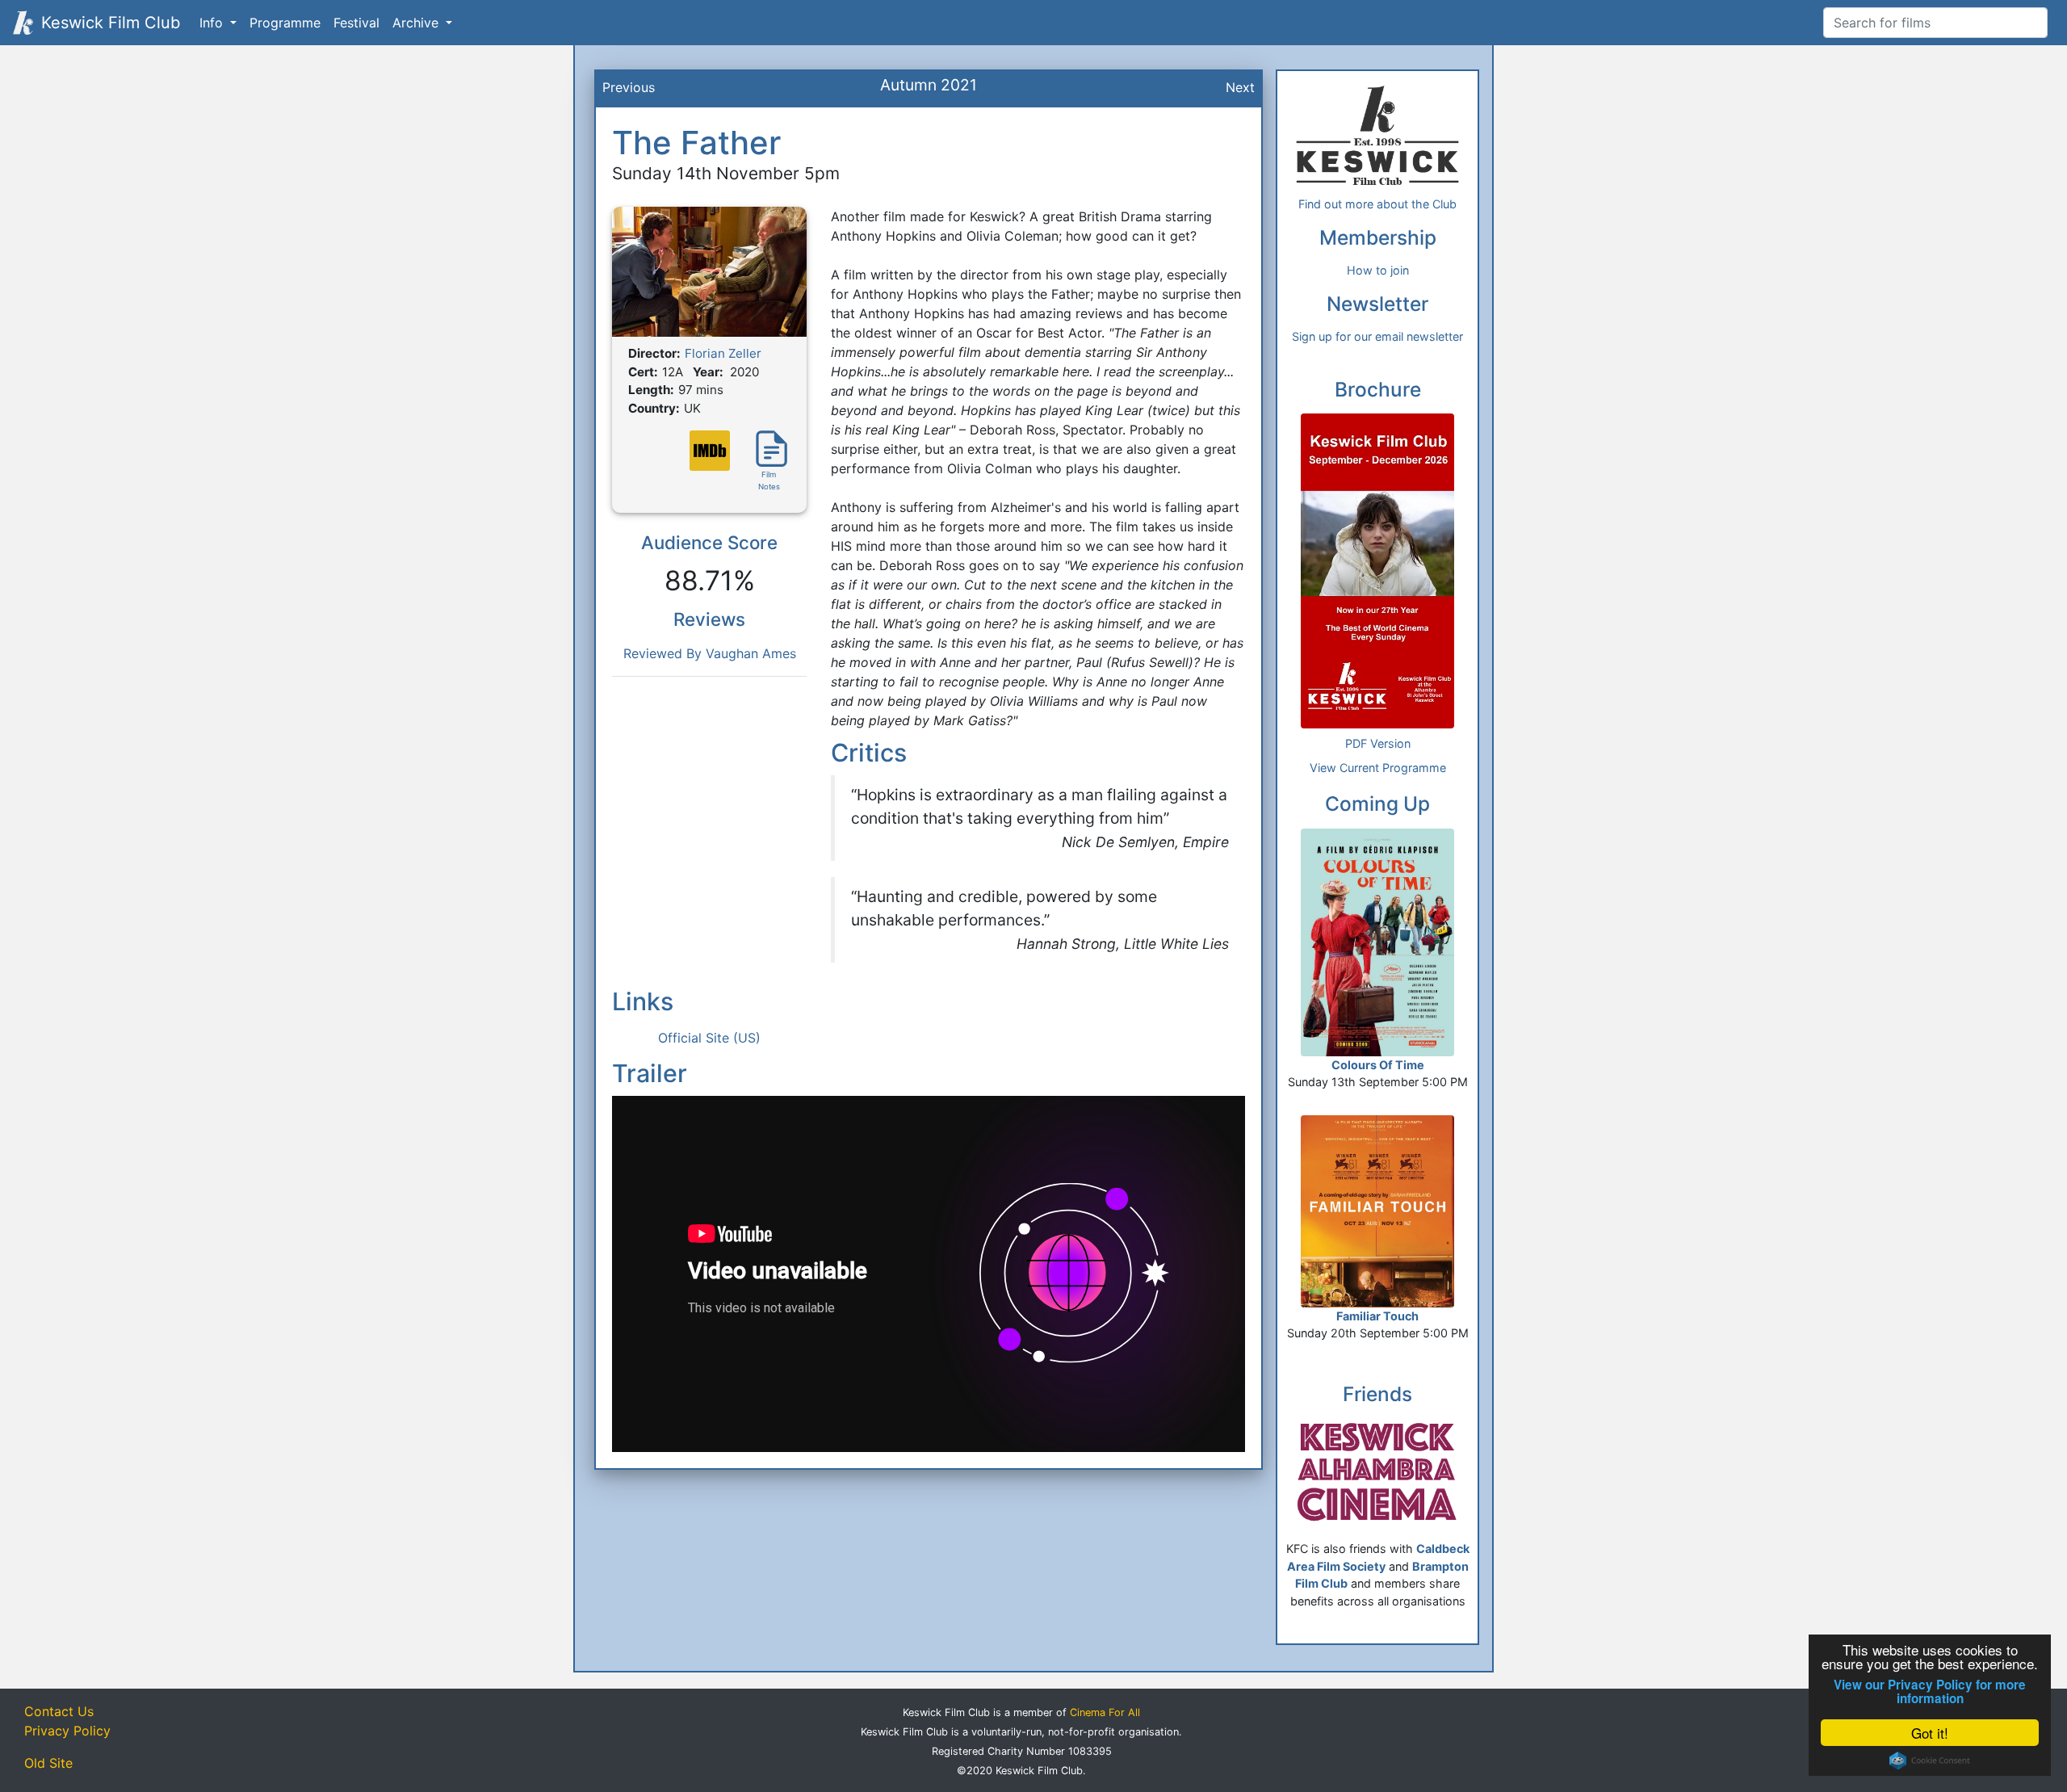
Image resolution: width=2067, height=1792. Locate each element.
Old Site (48, 1763)
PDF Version (1378, 743)
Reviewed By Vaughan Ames (710, 653)
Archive (417, 23)
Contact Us (59, 1711)
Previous (629, 87)
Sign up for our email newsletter (1377, 336)
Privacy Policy (67, 1731)
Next (1240, 87)
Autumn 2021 (929, 85)
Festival (356, 23)
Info (213, 23)
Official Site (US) (709, 1038)
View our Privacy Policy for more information (1930, 1692)
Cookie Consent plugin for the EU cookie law (1930, 1761)
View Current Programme (1378, 768)
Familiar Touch (1377, 1316)
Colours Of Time (1378, 1065)
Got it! (1930, 1733)
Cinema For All (1105, 1712)
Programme (285, 23)
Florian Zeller (723, 353)
